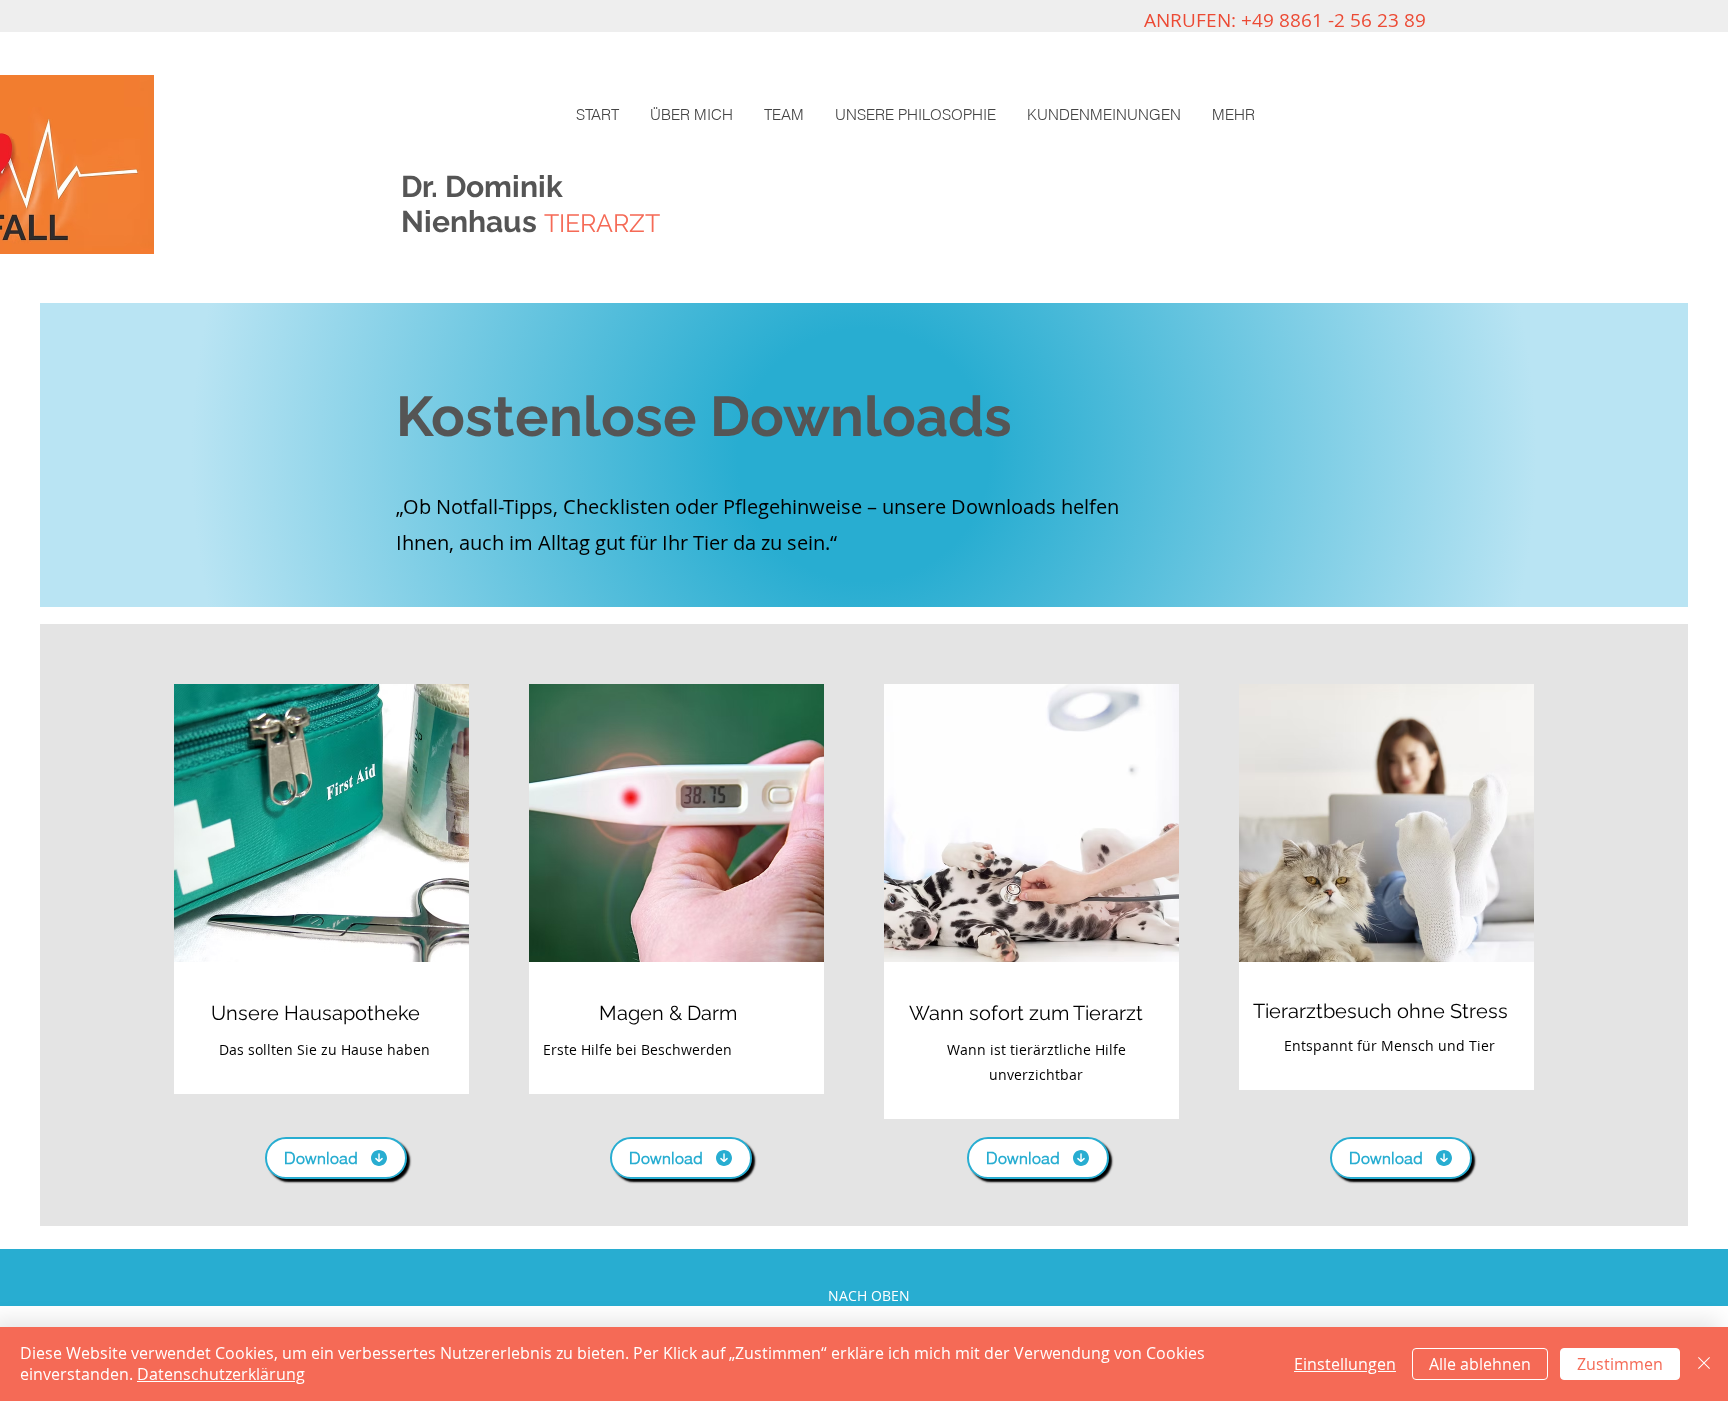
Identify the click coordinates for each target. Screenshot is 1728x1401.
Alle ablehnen (1480, 1364)
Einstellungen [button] (1345, 1364)
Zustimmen (1620, 1364)
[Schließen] (1704, 1364)
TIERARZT (602, 223)
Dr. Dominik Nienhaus (485, 204)
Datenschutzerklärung (221, 1374)
